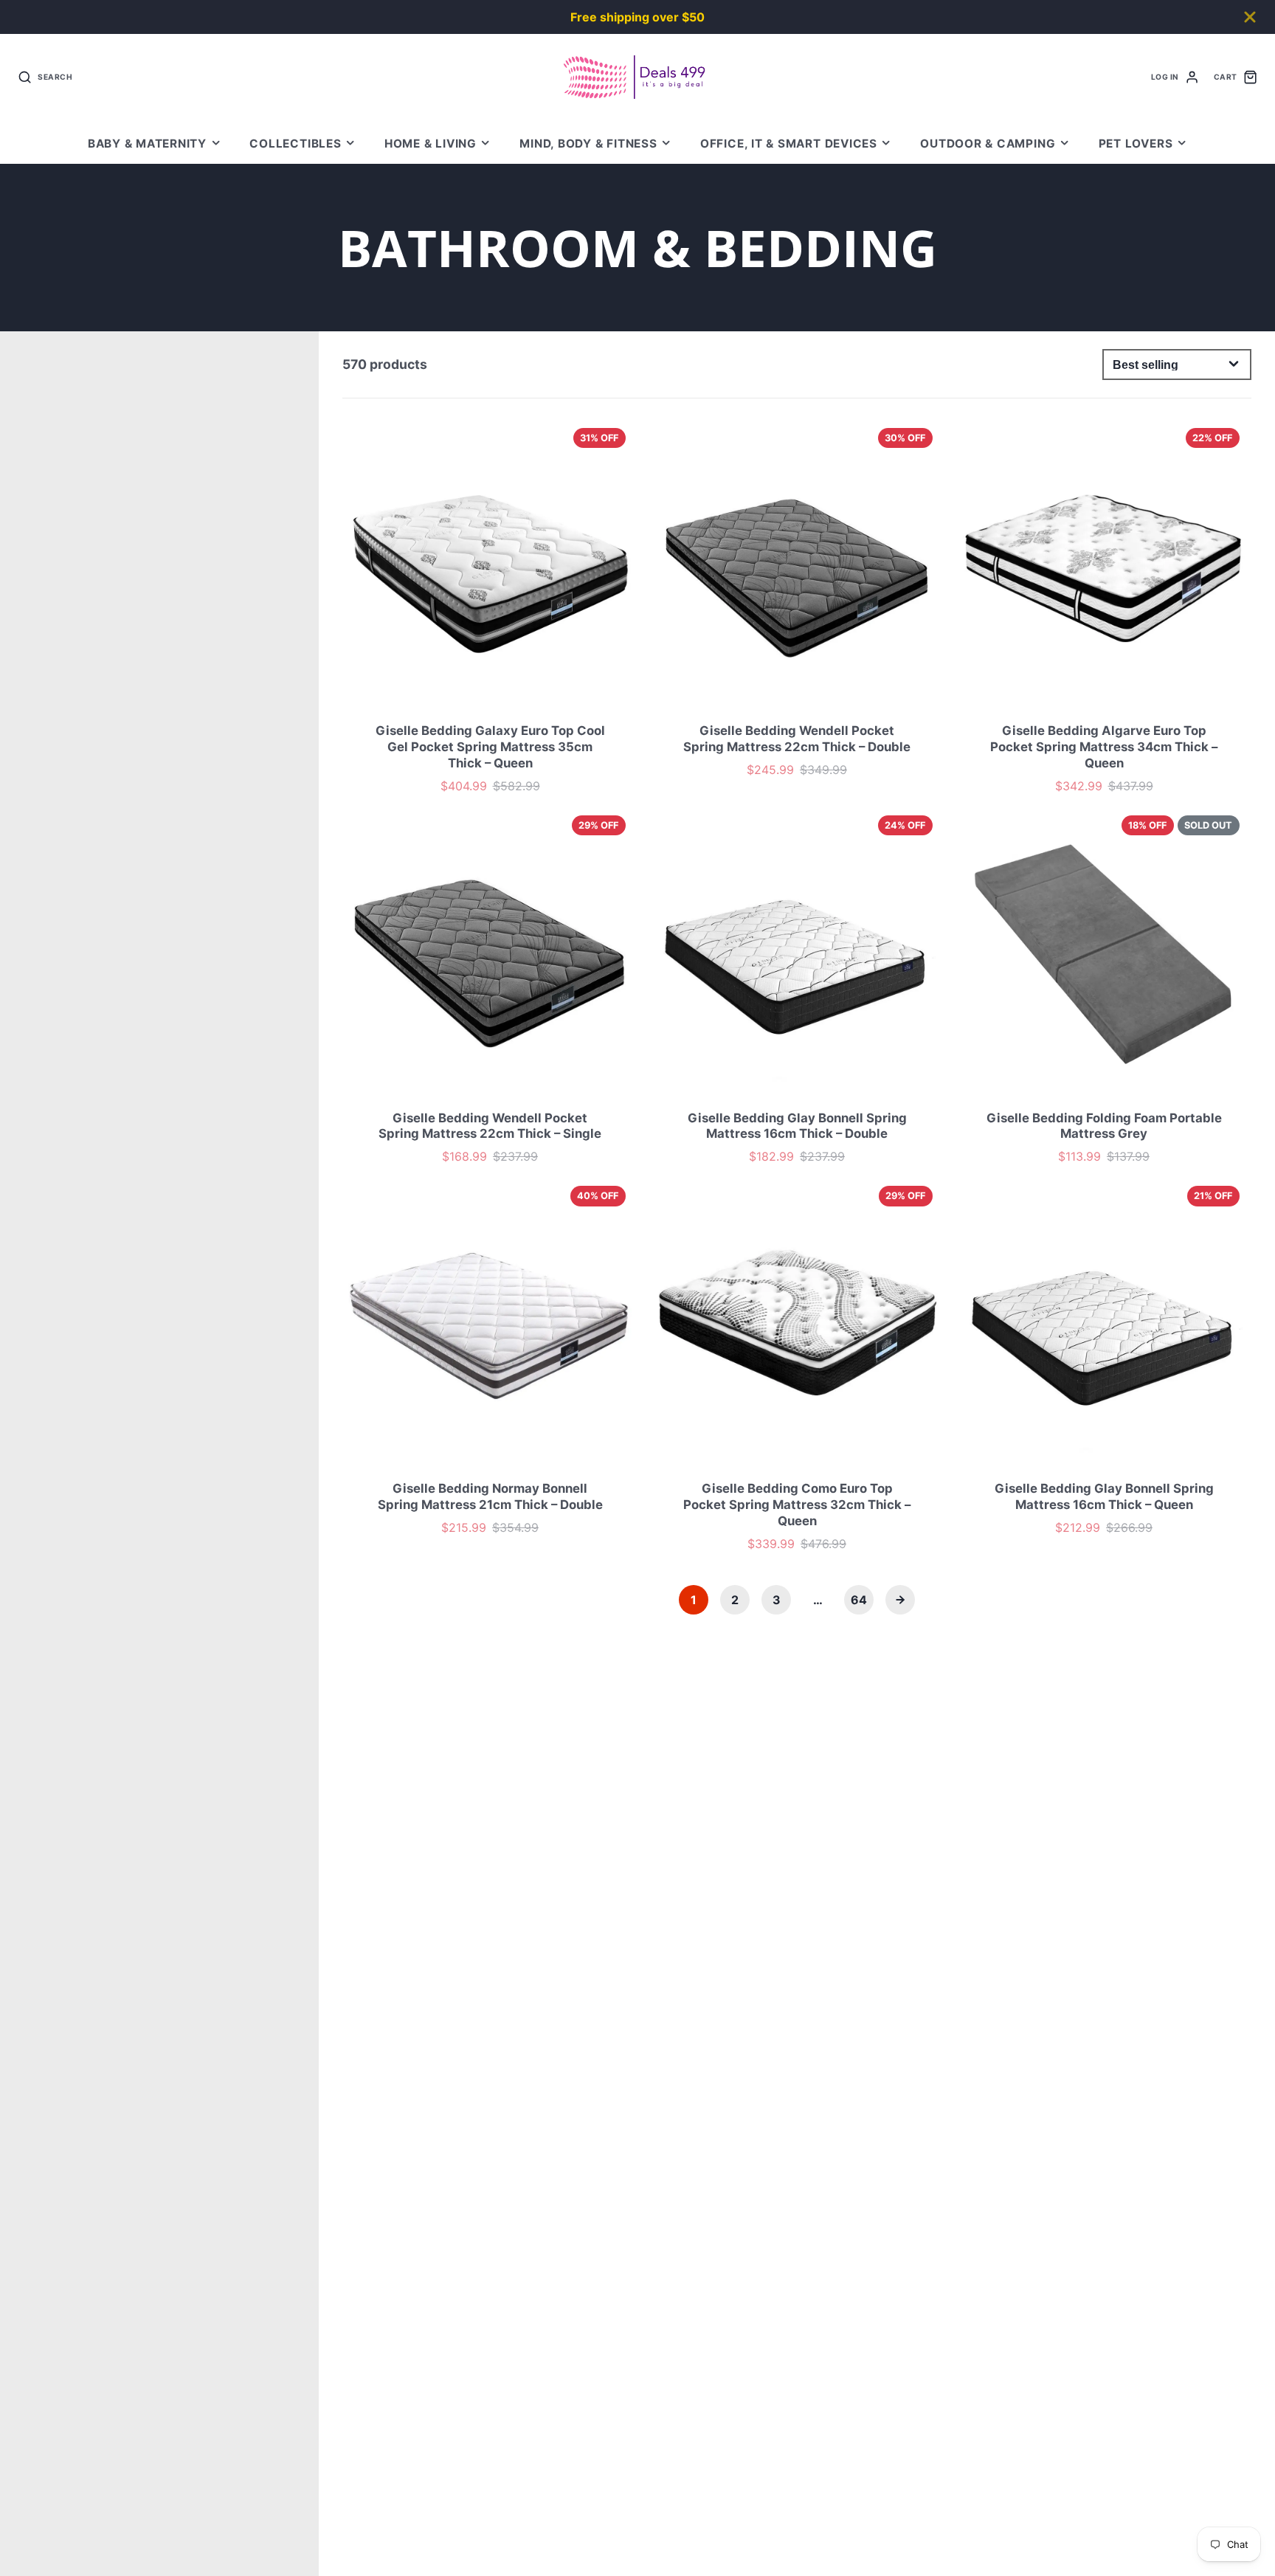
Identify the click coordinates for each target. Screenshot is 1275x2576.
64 (859, 1600)
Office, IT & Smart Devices (789, 144)
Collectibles (295, 144)
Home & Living (431, 144)
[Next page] (900, 1600)
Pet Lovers (1136, 144)
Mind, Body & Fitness (588, 144)
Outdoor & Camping (988, 144)
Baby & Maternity (147, 144)
